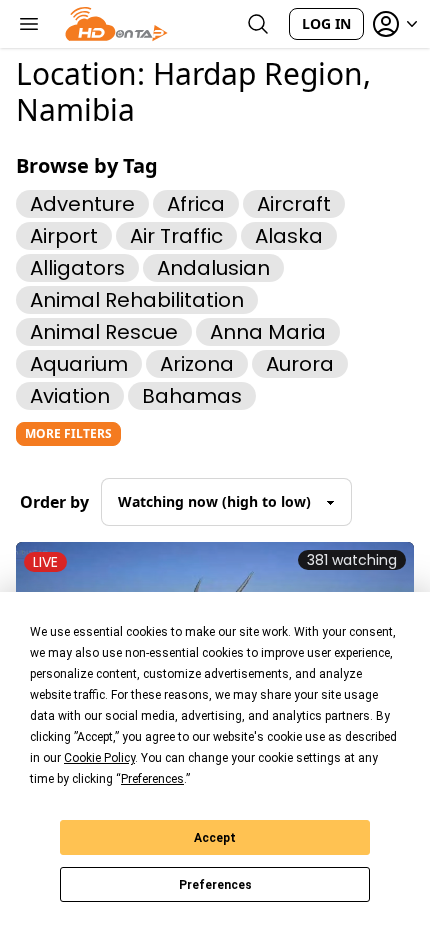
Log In (326, 23)
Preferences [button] (152, 779)
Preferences (215, 885)
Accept (215, 838)
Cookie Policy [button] (99, 758)
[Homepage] (116, 24)
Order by (54, 502)
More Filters (68, 433)
